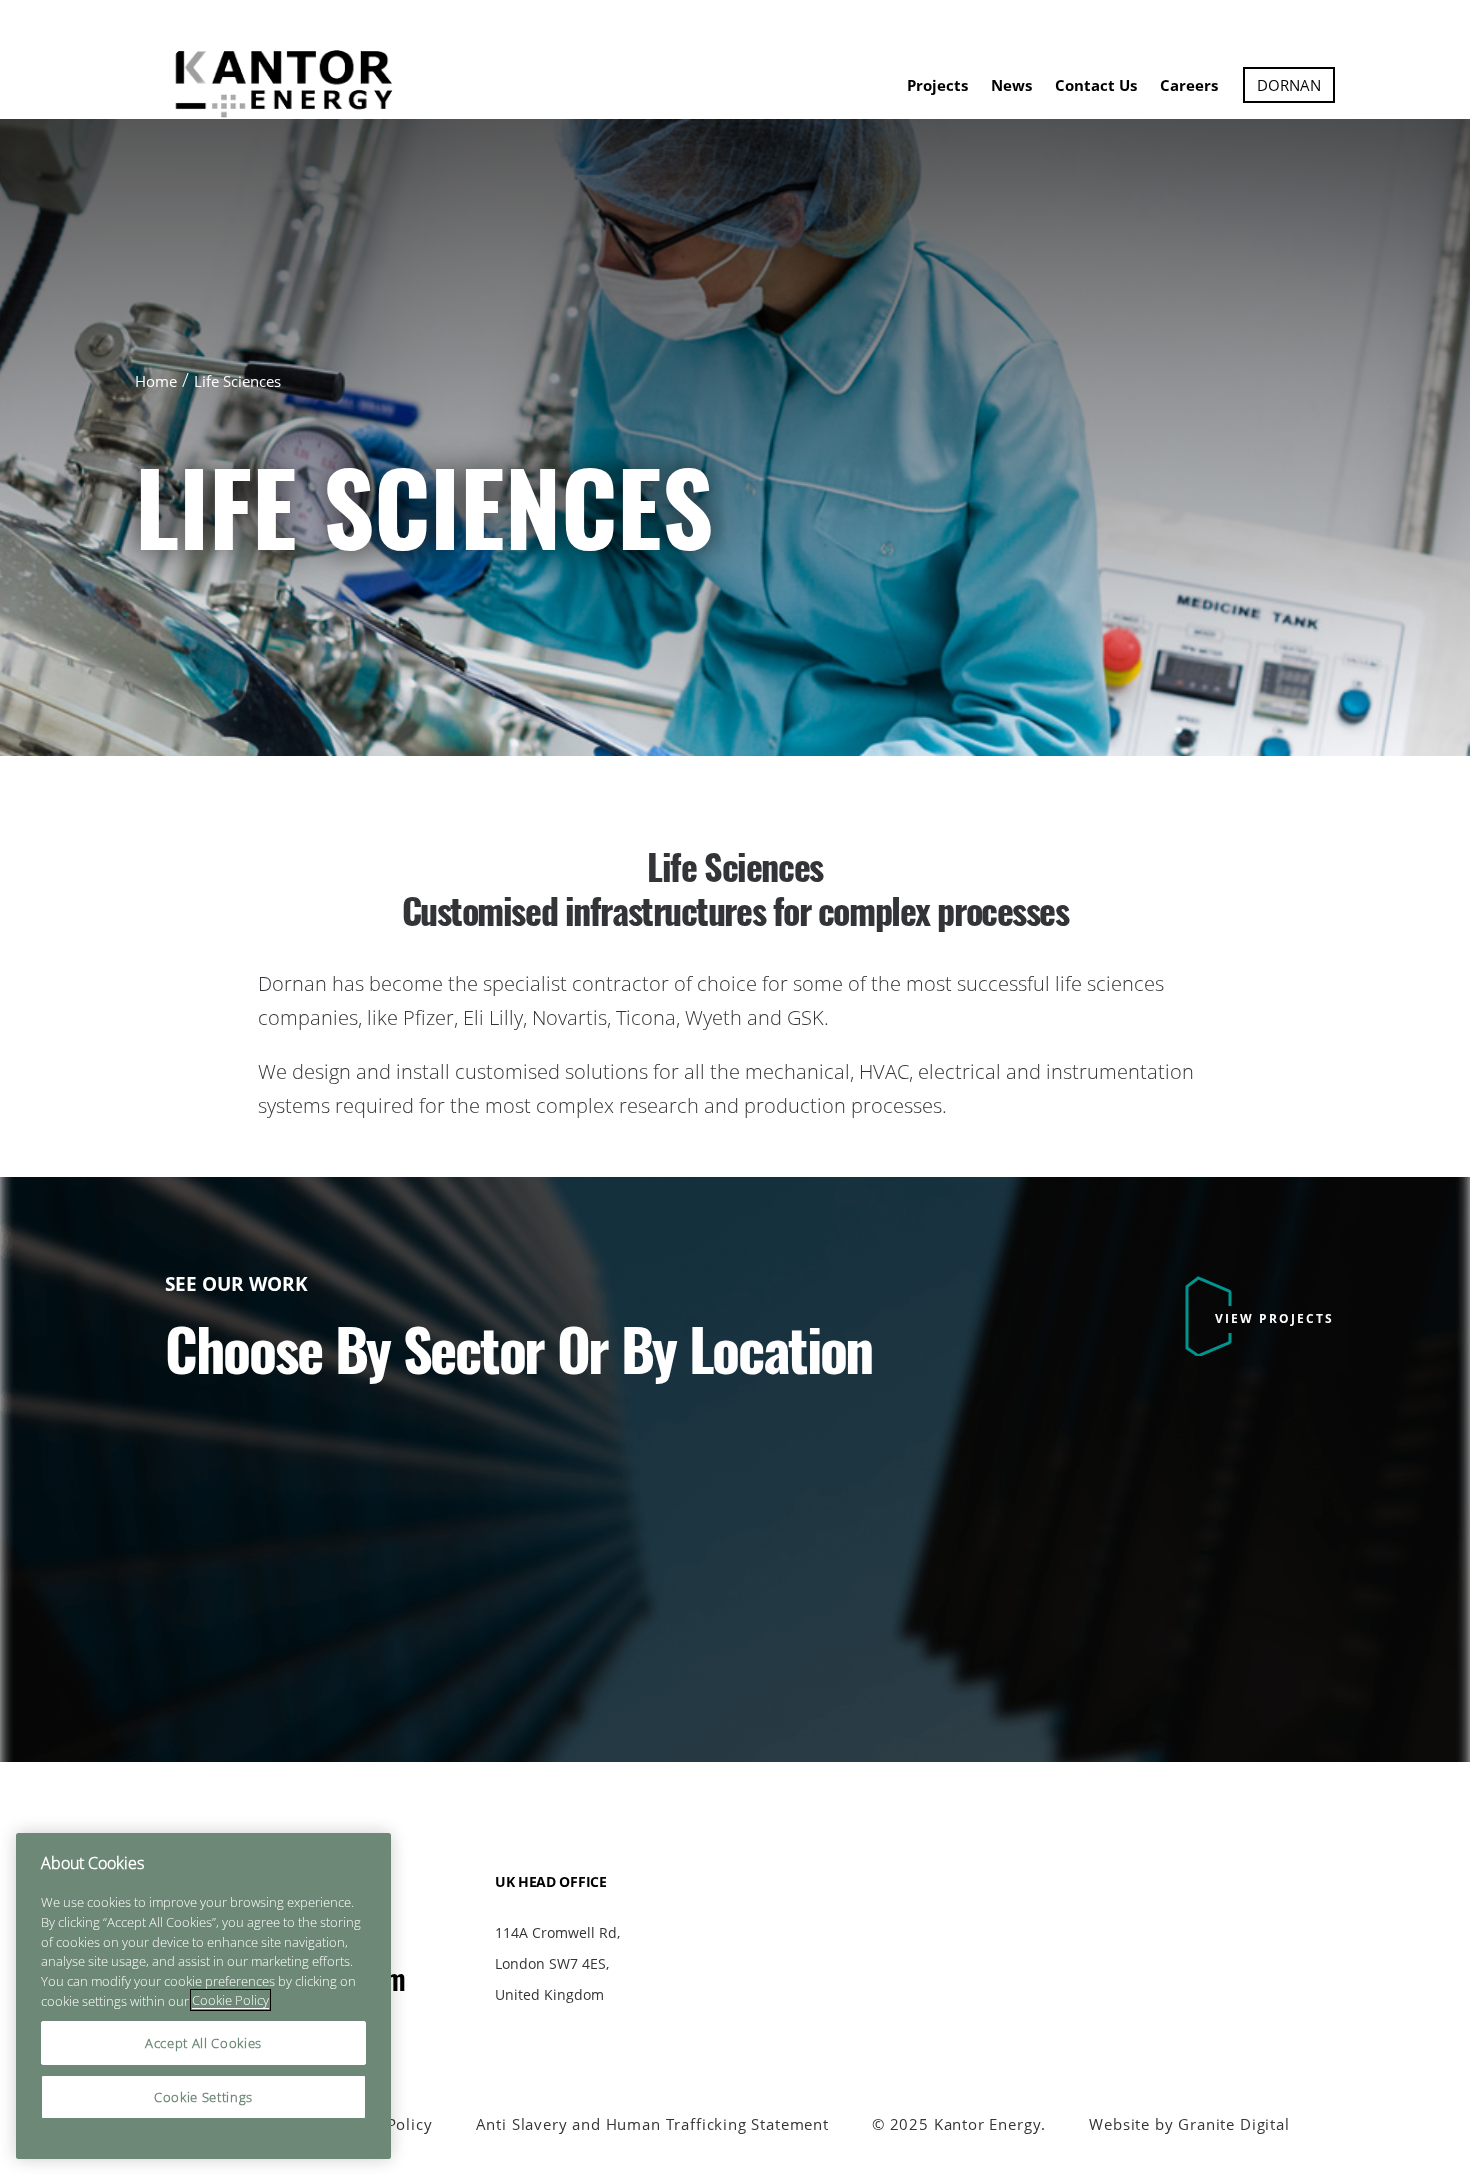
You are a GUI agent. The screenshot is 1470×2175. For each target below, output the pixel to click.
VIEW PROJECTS (1274, 1318)
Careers (1189, 85)
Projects (937, 85)
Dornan (1289, 85)
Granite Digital (1233, 2124)
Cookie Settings (203, 2097)
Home (156, 381)
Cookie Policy (230, 2000)
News (1011, 85)
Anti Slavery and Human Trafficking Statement (652, 2124)
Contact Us (1096, 85)
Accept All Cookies (203, 2043)
